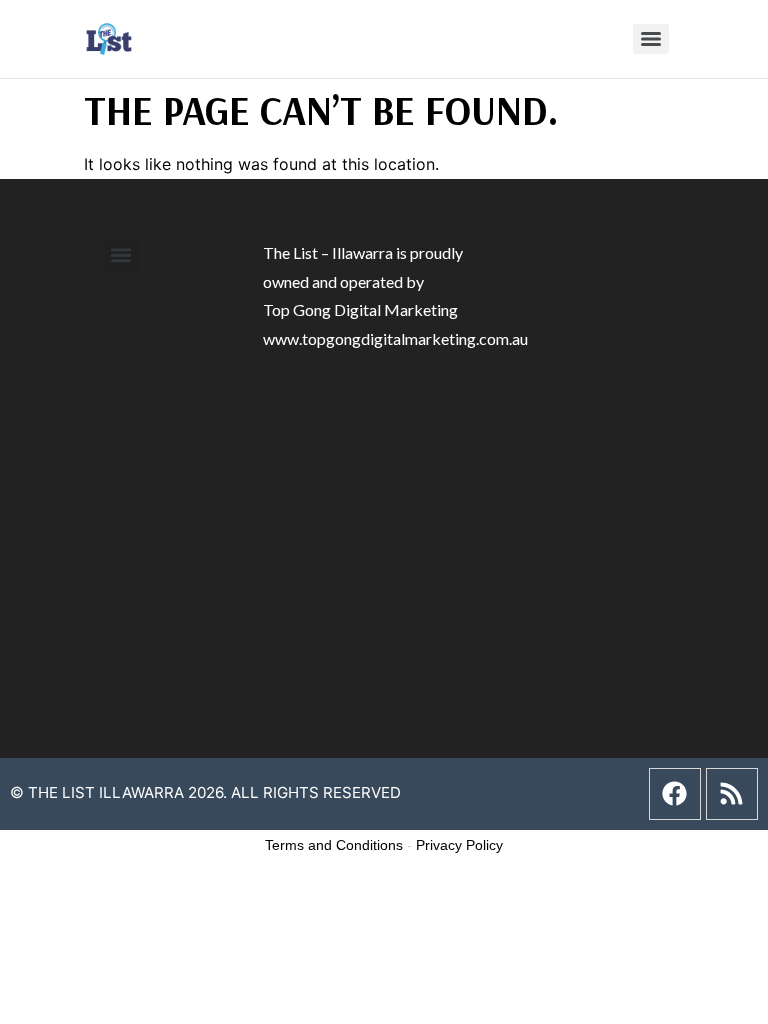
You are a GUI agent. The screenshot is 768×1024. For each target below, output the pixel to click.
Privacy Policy (459, 845)
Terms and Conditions (334, 845)
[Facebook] (675, 794)
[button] (121, 255)
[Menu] (651, 39)
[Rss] (732, 794)
